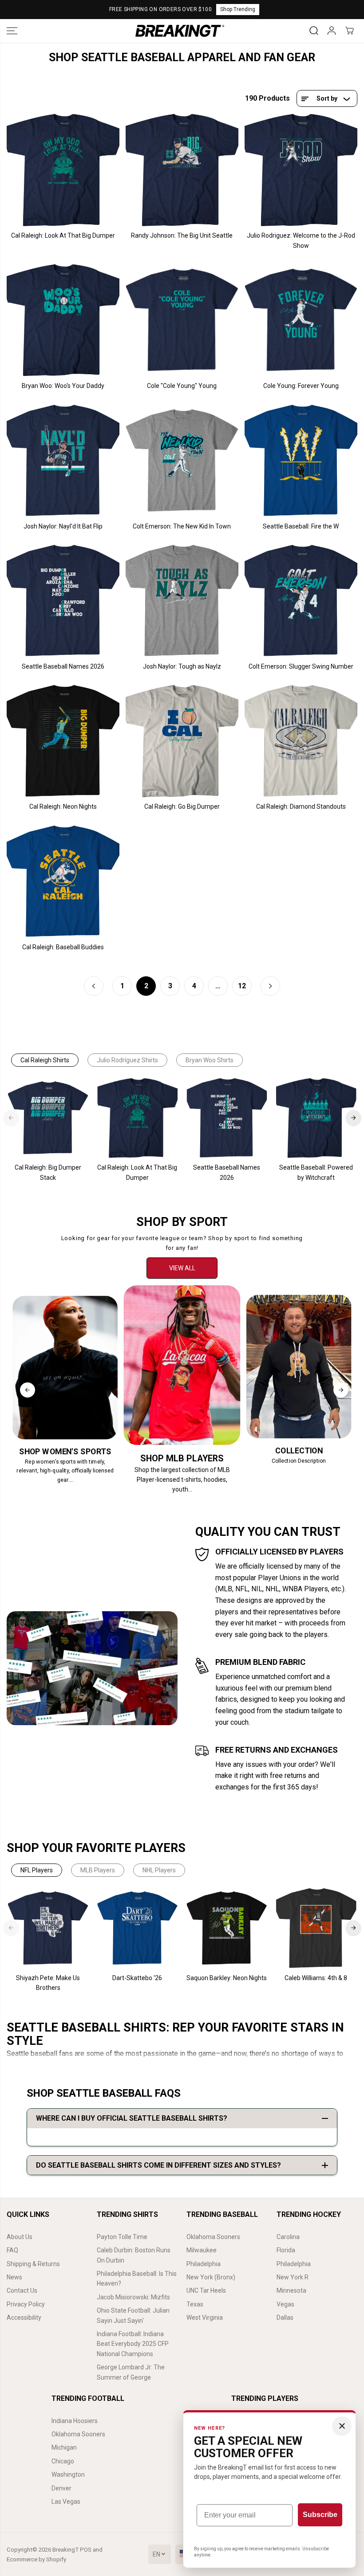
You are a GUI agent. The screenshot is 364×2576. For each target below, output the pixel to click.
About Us (20, 2237)
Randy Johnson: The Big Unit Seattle (182, 235)
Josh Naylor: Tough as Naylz (182, 666)
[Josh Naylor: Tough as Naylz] (182, 601)
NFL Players (37, 1870)
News (14, 2277)
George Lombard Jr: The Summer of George (131, 2372)
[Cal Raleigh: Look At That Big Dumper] (63, 170)
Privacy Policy (26, 2304)
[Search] (314, 31)
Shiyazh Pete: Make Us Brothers (48, 1983)
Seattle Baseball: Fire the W (301, 526)
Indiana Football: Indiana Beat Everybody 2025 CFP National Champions (133, 2344)
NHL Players (159, 1870)
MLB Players (98, 1870)
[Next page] (270, 986)
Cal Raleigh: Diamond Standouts (301, 806)
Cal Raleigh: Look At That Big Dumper (63, 235)
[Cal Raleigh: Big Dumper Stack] (48, 1118)
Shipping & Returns (33, 2264)
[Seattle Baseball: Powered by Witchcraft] (316, 1118)
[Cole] (182, 320)
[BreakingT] (180, 31)
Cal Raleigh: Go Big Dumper (182, 806)
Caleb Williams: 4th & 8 (316, 1978)
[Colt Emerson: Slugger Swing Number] (301, 601)
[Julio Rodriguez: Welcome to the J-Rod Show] (301, 170)
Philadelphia (204, 2264)
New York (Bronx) (211, 2277)
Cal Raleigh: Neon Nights (63, 806)
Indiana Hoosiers (75, 2421)
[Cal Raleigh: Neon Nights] (63, 741)
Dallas (285, 2318)
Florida (286, 2250)
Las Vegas (66, 2502)
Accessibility (24, 2318)
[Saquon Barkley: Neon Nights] (227, 1928)
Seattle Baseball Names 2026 (63, 666)
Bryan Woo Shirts (210, 1060)
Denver (61, 2488)
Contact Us (22, 2290)
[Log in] (332, 31)
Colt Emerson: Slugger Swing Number (301, 666)
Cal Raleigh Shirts (45, 1060)
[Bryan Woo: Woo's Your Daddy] (63, 320)
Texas (195, 2304)
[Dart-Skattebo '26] (137, 1928)
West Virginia (205, 2318)
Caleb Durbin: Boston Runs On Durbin (134, 2255)
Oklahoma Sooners (213, 2237)
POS (86, 2550)
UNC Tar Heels (206, 2290)
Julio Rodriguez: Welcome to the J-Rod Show (301, 240)
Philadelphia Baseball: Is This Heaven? (137, 2278)
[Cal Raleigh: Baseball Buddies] (63, 881)
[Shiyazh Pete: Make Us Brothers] (48, 1928)
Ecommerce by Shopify (36, 2559)
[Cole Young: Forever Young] (301, 320)
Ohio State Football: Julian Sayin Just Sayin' (133, 2315)
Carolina (288, 2237)
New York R (293, 2277)
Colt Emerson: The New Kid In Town (182, 526)
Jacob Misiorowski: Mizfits (133, 2297)
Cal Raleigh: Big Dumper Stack (48, 1172)
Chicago (63, 2461)
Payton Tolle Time (122, 2237)
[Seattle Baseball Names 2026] (63, 601)
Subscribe (320, 2515)
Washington (68, 2474)
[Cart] (349, 31)
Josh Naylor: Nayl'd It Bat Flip (63, 526)
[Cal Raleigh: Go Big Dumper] (182, 741)
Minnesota (291, 2290)
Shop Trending (238, 9)
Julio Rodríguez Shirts (127, 1060)
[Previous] (11, 1118)
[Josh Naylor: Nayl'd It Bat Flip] (63, 461)
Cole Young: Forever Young (301, 386)
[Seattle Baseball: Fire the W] (301, 461)
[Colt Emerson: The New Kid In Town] (182, 461)
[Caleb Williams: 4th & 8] (316, 1928)
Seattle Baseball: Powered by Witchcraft (316, 1172)
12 (242, 986)
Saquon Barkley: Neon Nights (227, 1978)
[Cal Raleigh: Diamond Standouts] (301, 741)
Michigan (64, 2447)
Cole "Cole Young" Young (182, 386)
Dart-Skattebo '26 (137, 1978)
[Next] (353, 1118)
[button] (12, 31)
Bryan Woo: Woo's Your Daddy (63, 386)
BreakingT (65, 2550)
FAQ (12, 2250)
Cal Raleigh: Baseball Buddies (63, 947)
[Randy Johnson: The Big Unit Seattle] (182, 170)
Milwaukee (202, 2250)
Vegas (285, 2304)
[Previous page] (94, 986)
